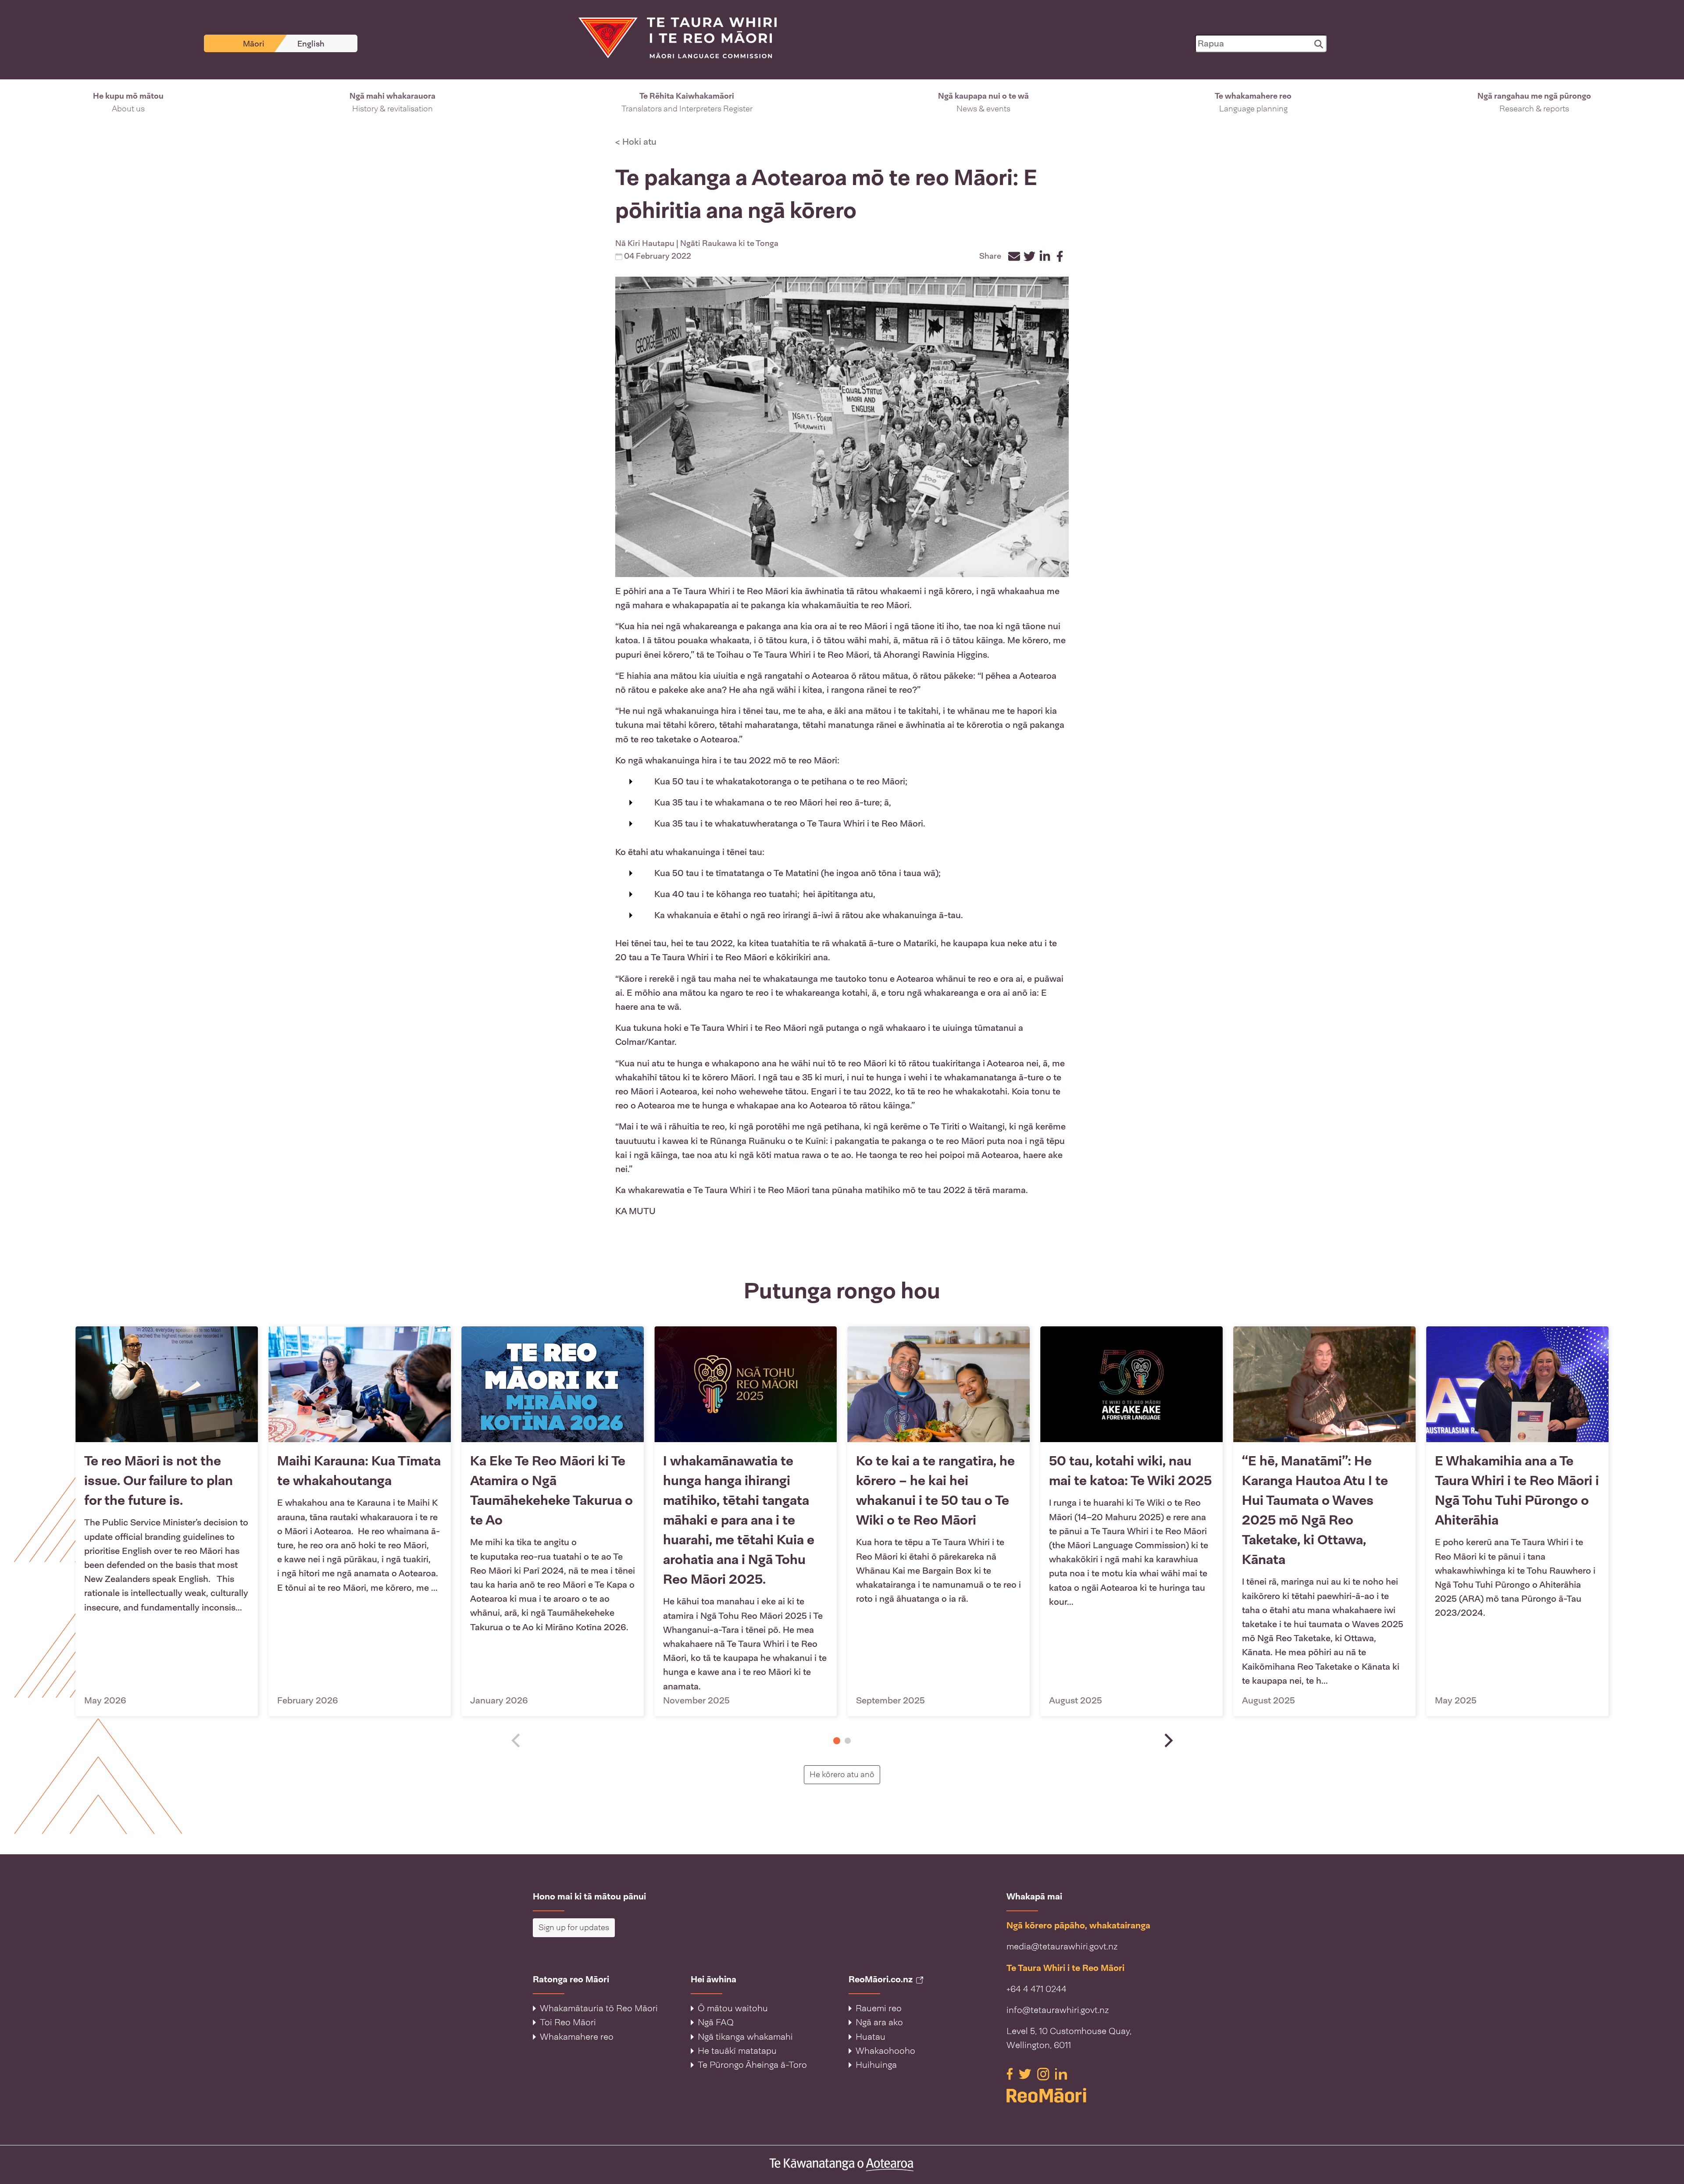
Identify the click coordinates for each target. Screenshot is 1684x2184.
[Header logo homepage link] (672, 37)
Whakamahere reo (577, 2037)
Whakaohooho (885, 2051)
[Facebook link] (1011, 2073)
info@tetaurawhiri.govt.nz (1058, 2010)
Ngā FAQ (716, 2022)
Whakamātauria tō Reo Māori (599, 2008)
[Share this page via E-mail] (1014, 256)
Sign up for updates (574, 1927)
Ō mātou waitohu (733, 2008)
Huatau (871, 2037)
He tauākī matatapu (737, 2051)
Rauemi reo (879, 2008)
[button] (128, 103)
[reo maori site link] (1079, 2095)
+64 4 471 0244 (1036, 1989)
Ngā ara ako (879, 2022)
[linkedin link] (1061, 2073)
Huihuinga (876, 2065)
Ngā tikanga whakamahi (745, 2037)
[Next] (1167, 1740)
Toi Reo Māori (568, 2022)
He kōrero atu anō (845, 1774)
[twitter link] (1026, 2073)
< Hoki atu (636, 142)
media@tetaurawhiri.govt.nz (1062, 1946)
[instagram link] (1044, 2073)
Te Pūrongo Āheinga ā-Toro (752, 2065)
